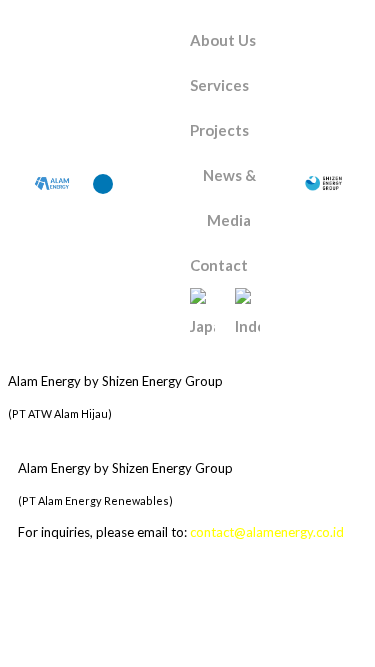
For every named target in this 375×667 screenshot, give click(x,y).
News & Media (229, 197)
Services (219, 85)
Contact (219, 265)
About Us (223, 40)
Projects (219, 130)
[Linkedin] (103, 184)
